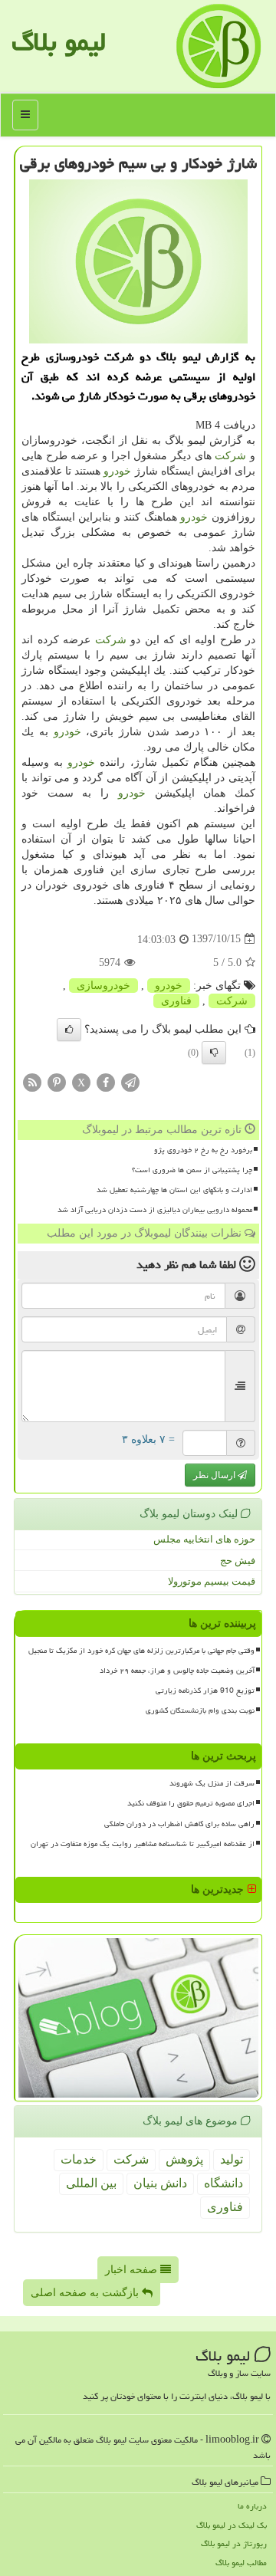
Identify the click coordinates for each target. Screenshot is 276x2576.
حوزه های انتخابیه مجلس (204, 1539)
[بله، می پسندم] (69, 1030)
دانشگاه (223, 2183)
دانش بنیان (160, 2183)
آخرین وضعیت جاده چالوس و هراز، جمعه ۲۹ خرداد (177, 1671)
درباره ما (252, 2506)
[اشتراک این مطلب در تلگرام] (130, 1081)
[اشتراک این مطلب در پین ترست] (57, 1081)
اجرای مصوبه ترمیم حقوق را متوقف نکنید (191, 1803)
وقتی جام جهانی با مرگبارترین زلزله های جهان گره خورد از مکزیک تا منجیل (141, 1651)
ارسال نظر (215, 1475)
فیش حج (238, 1561)
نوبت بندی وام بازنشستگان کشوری (200, 1710)
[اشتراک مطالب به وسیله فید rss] (32, 1081)
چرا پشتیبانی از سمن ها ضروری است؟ (192, 1170)
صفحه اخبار (133, 2270)
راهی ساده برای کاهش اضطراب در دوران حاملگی (179, 1824)
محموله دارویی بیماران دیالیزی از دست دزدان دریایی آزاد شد (155, 1210)
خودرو (117, 471)
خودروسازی (103, 986)
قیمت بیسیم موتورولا (212, 1581)
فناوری (176, 1001)
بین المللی (91, 2183)
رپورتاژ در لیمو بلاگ (234, 2543)
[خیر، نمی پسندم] (214, 1053)
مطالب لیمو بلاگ (241, 2563)
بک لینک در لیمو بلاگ (232, 2525)
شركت (230, 456)
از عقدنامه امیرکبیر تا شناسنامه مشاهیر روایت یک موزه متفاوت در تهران (143, 1844)
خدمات (79, 2159)
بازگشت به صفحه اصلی (86, 2293)
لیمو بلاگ (59, 42)
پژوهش (184, 2159)
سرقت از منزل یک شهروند (212, 1783)
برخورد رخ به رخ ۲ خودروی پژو (203, 1150)
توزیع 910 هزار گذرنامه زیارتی (205, 1691)
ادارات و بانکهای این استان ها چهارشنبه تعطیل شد (174, 1190)
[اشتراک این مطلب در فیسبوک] (106, 1081)
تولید (232, 2159)
